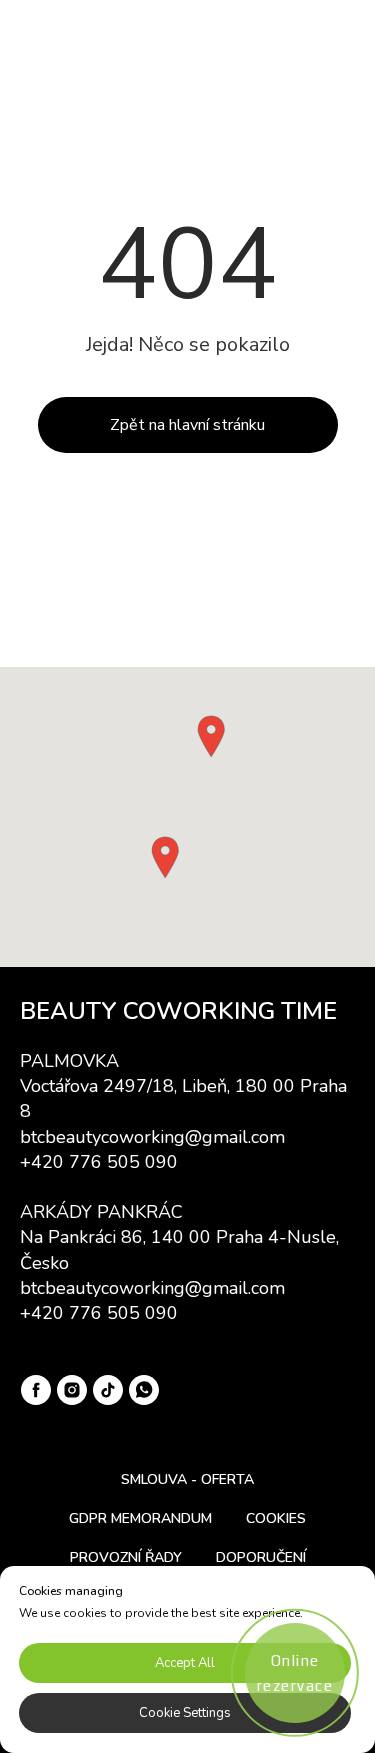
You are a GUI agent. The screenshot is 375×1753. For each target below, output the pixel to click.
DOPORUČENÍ (261, 1557)
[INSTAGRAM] (72, 1390)
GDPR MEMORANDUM (140, 1518)
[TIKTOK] (108, 1390)
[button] (211, 736)
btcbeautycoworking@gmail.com (152, 1137)
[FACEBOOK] (36, 1390)
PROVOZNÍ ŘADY (126, 1557)
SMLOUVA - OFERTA (187, 1479)
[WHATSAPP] (144, 1390)
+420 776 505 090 (99, 1162)
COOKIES (276, 1518)
